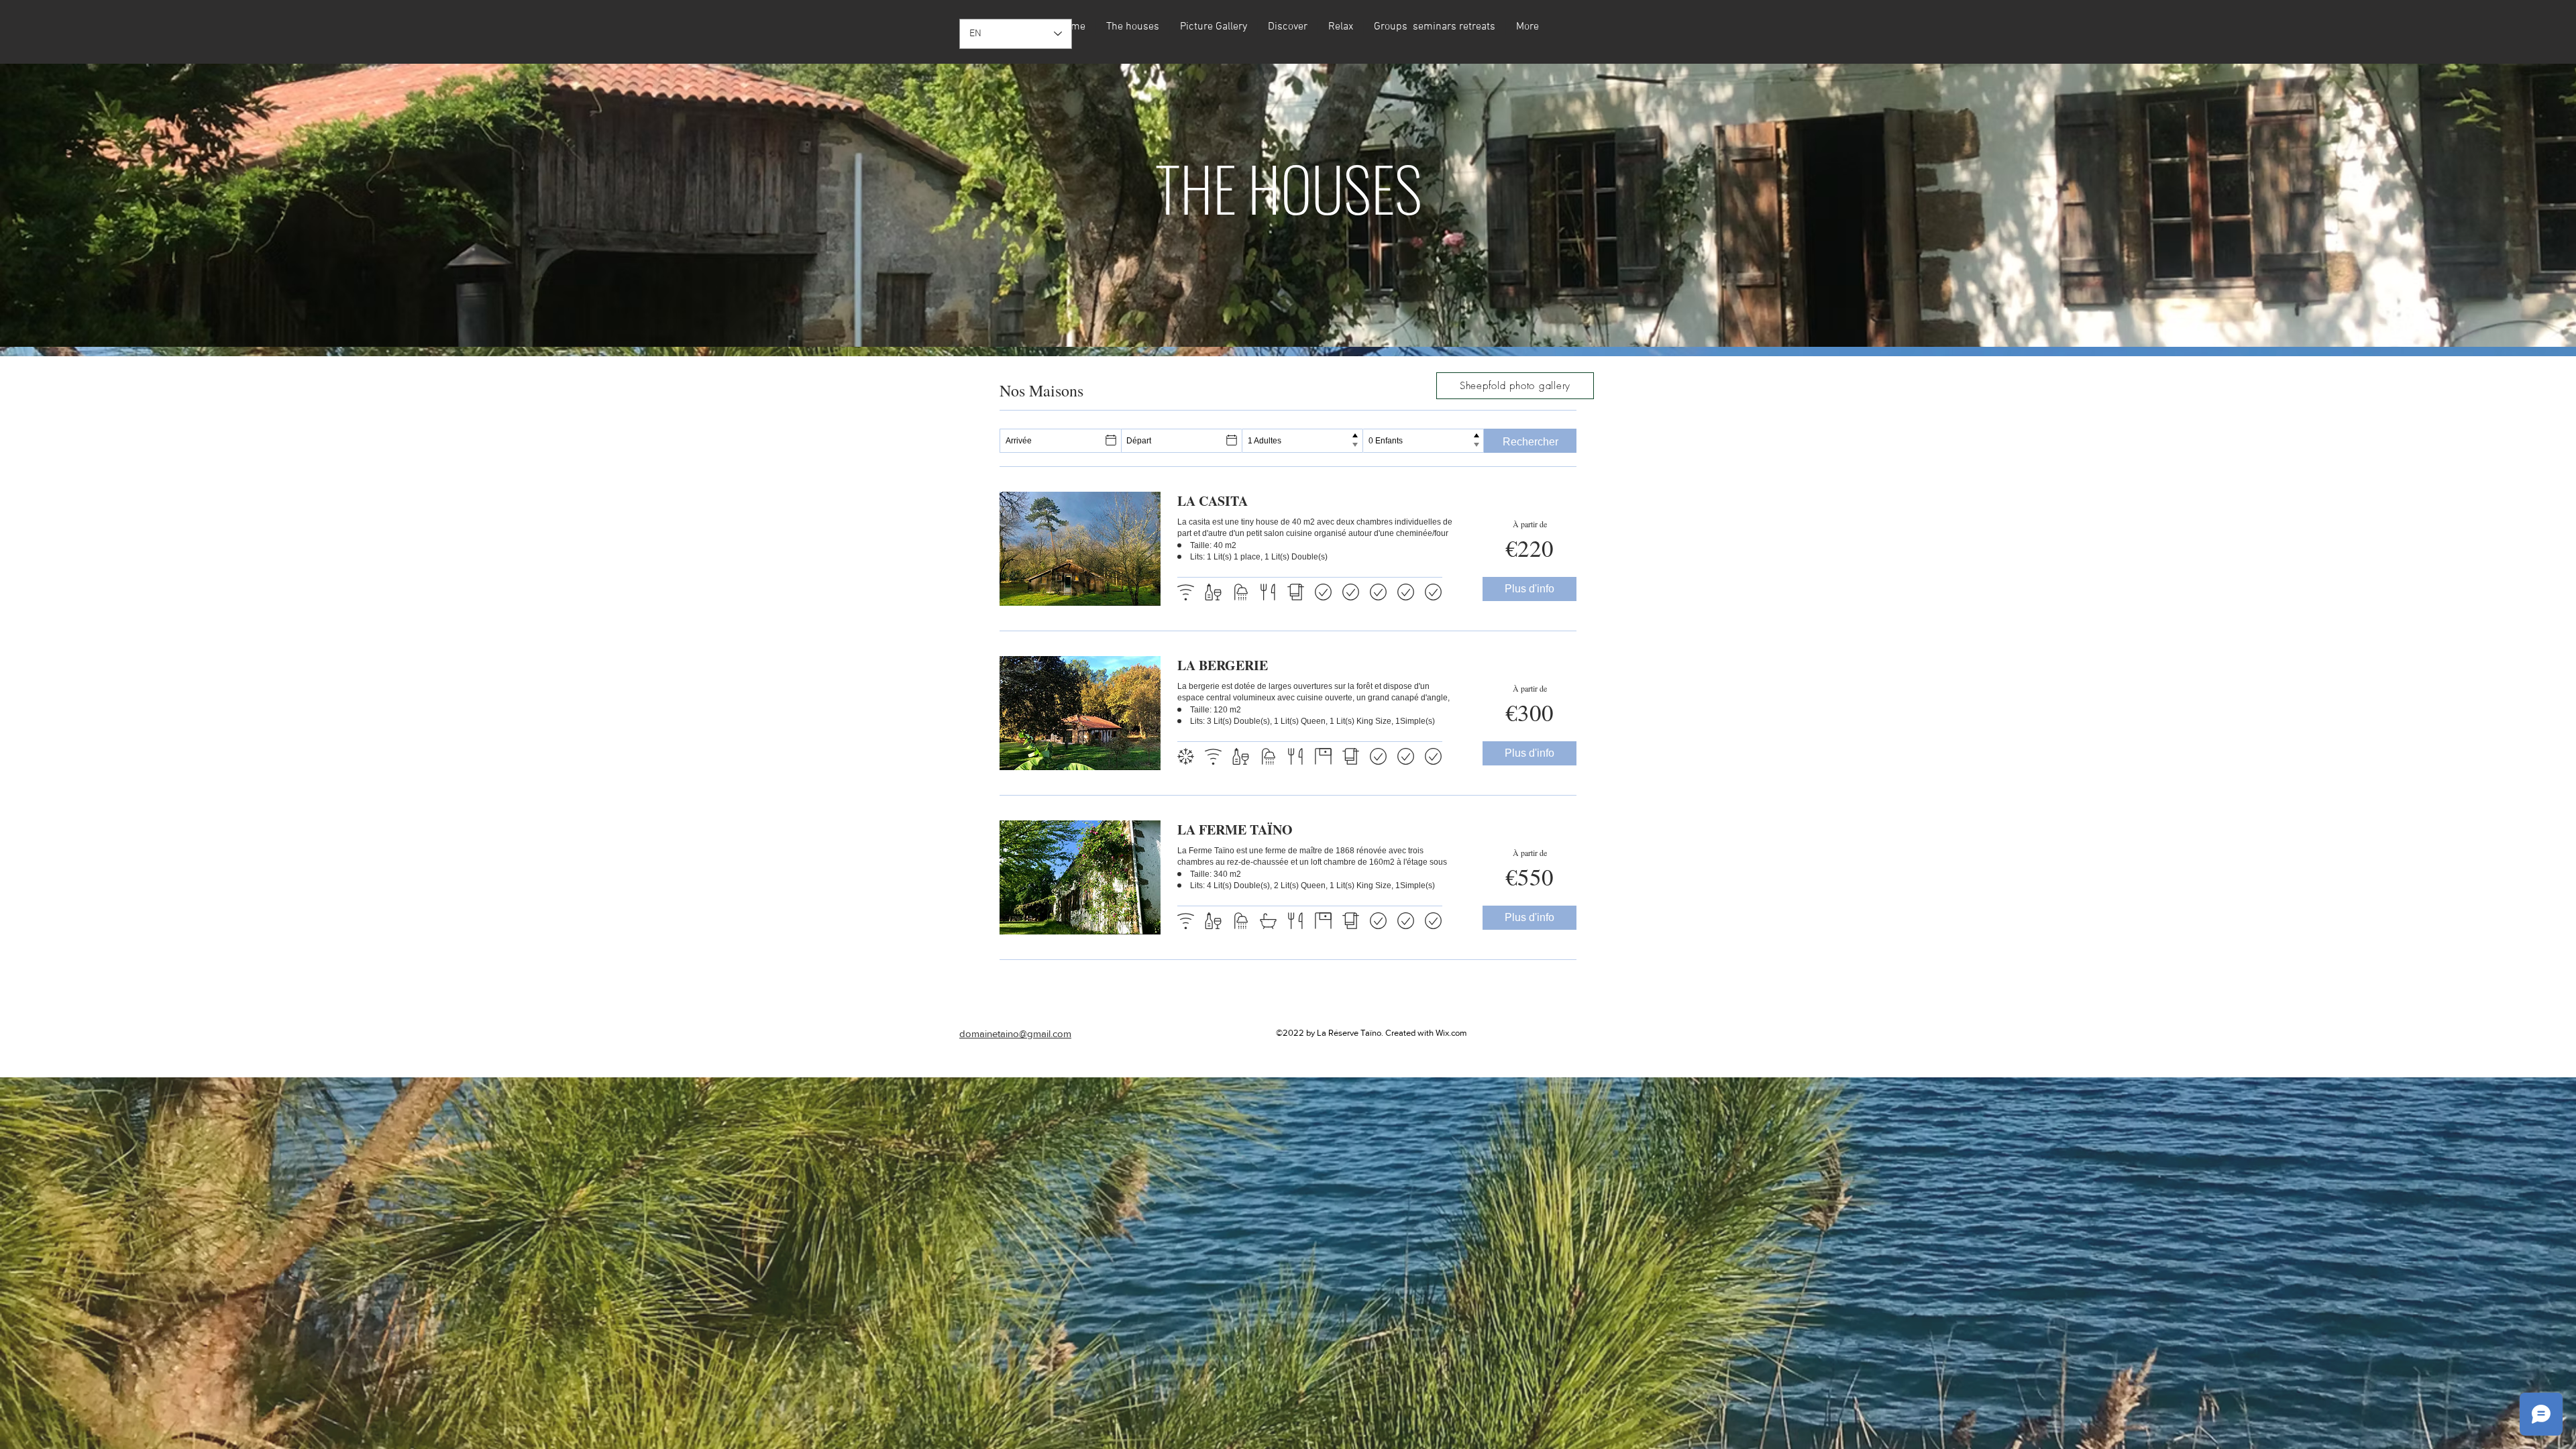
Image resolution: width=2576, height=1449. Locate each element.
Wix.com (1451, 1033)
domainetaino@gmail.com (1015, 1033)
